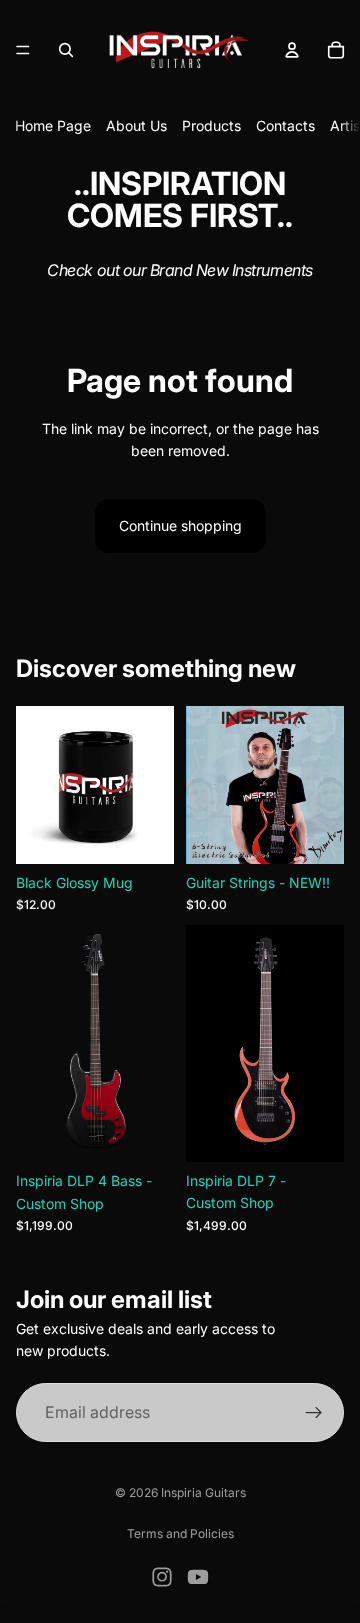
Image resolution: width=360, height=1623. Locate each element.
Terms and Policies (180, 1533)
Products (211, 125)
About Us (136, 125)
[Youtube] (198, 1577)
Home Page (53, 125)
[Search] (66, 50)
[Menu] (23, 50)
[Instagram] (162, 1577)
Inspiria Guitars (203, 1492)
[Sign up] (314, 1413)
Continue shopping (180, 525)
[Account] (292, 50)
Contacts (285, 125)
